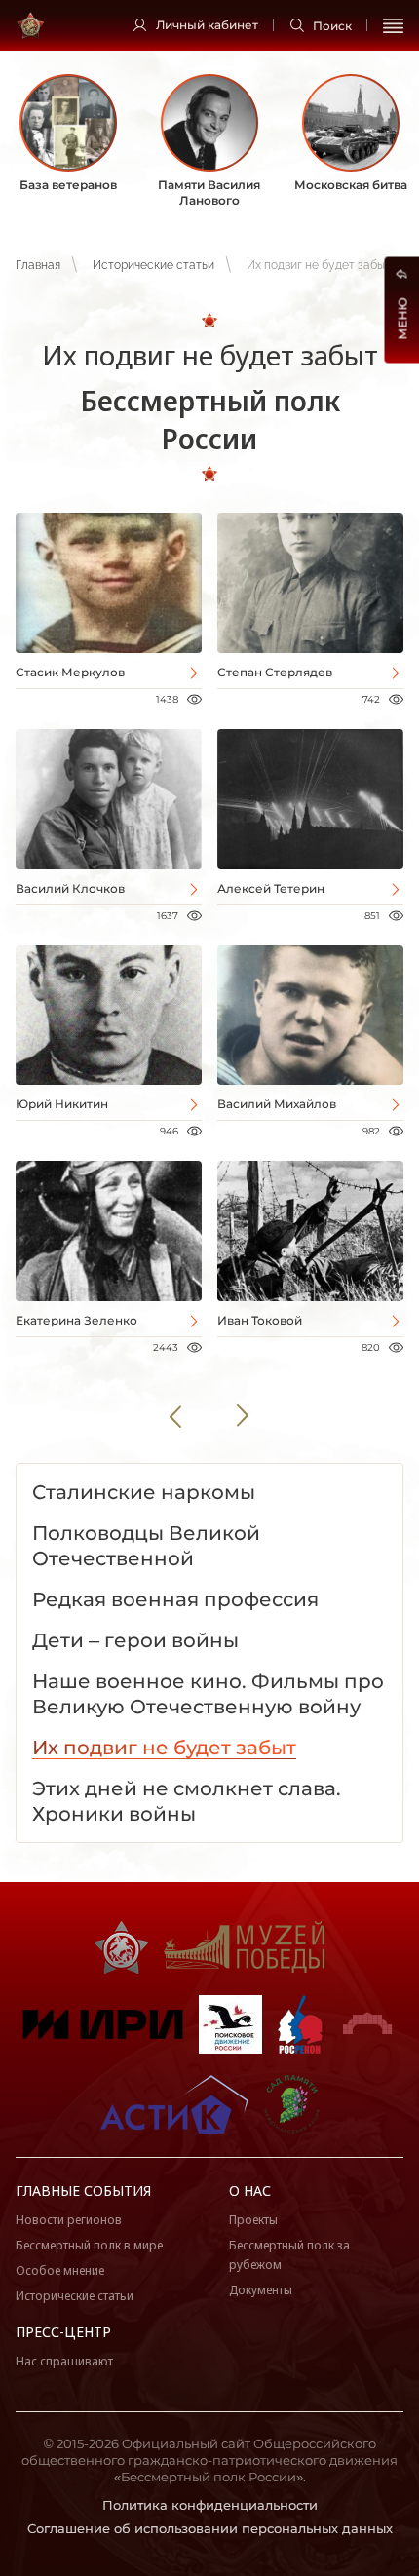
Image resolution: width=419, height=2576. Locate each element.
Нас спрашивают (64, 2361)
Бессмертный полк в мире (89, 2245)
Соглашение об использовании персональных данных (210, 2528)
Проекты (253, 2220)
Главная (38, 265)
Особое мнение (60, 2270)
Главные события (83, 2191)
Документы (261, 2290)
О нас (250, 2191)
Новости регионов (69, 2220)
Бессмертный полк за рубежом (289, 2255)
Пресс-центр (63, 2332)
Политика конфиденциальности (210, 2505)
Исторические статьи (153, 265)
